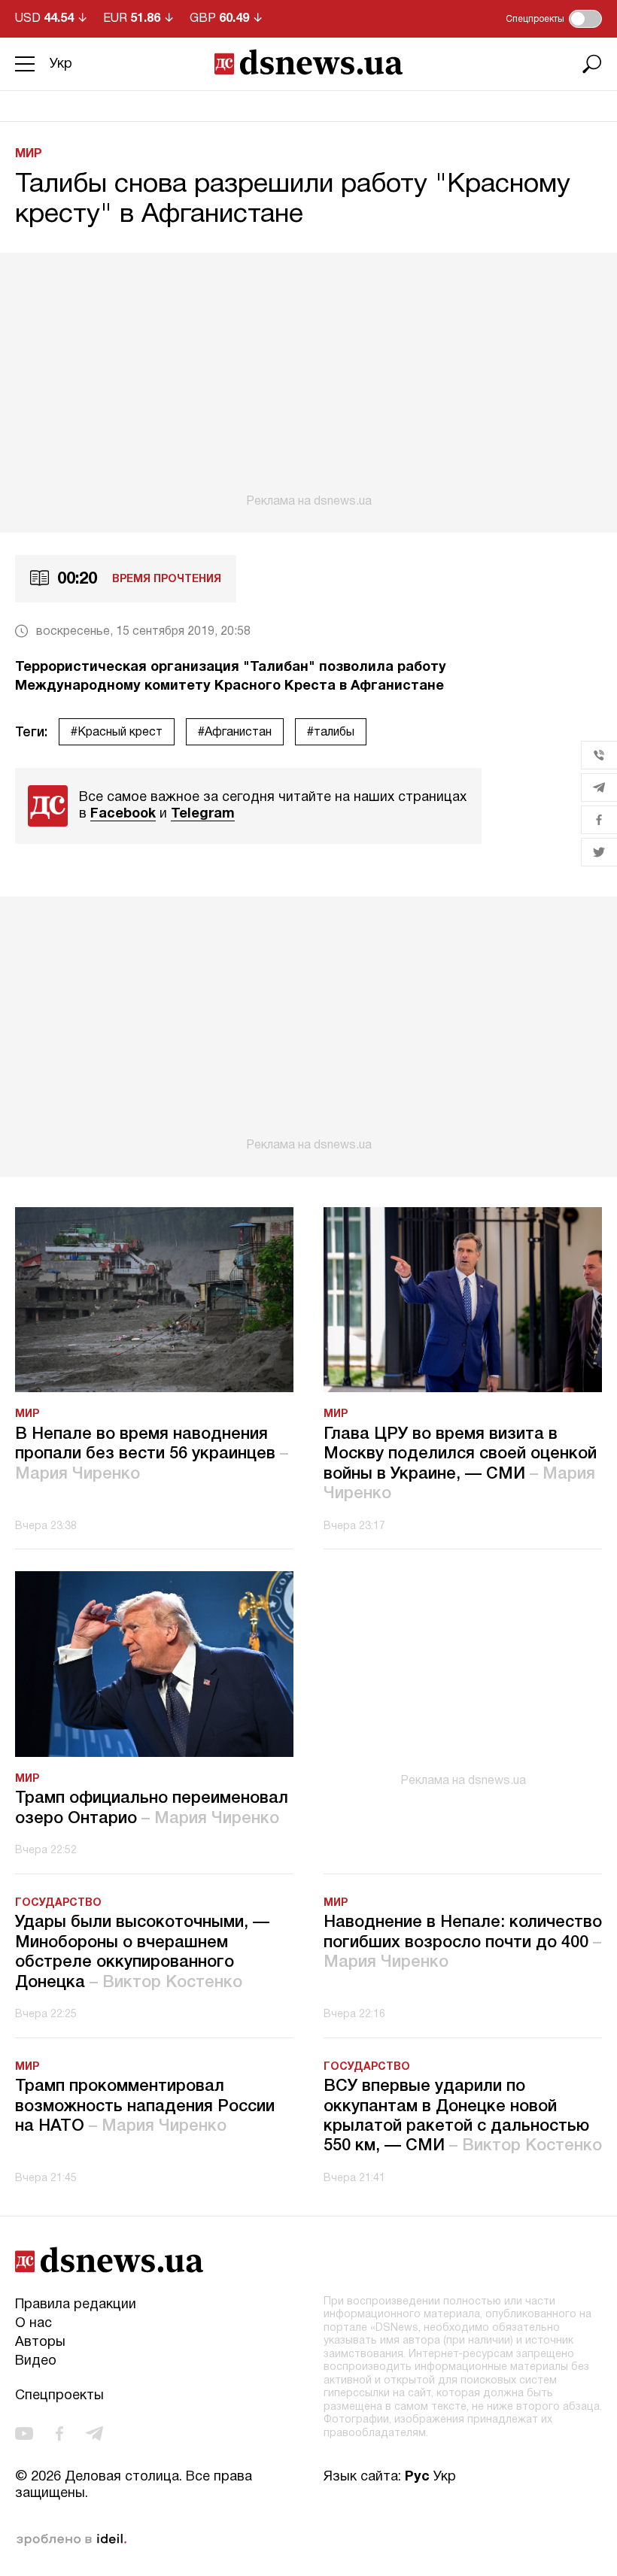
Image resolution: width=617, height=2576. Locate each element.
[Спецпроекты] (585, 19)
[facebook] (59, 2433)
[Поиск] (592, 64)
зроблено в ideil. (71, 2540)
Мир (29, 154)
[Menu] (25, 64)
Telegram (203, 814)
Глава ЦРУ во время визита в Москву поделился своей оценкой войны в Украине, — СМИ (460, 1464)
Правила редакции (76, 2305)
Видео (36, 2361)
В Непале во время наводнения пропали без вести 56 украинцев (152, 1454)
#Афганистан (235, 733)
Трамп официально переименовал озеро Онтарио (152, 1808)
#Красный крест (117, 733)
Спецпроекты (59, 2396)
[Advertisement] (308, 381)
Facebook (123, 814)
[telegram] (94, 2433)
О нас (33, 2324)
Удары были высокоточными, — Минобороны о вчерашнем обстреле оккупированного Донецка (142, 1952)
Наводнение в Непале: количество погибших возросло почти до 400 (463, 1942)
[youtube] (24, 2433)
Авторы (40, 2342)
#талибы (331, 733)
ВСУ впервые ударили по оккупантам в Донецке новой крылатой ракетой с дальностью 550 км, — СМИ (463, 2116)
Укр (61, 64)
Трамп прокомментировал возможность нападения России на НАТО (145, 2106)
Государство (58, 1903)
